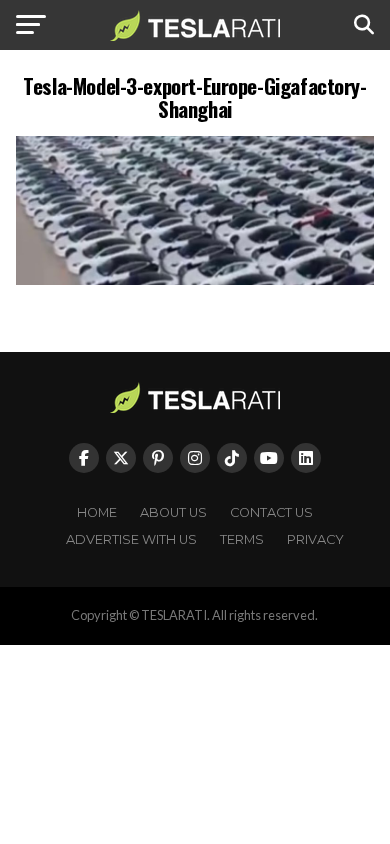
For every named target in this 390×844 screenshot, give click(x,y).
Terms (242, 539)
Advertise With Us (131, 539)
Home (97, 512)
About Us (173, 512)
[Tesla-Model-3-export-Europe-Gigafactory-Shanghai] (194, 279)
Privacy (315, 539)
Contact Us (271, 512)
